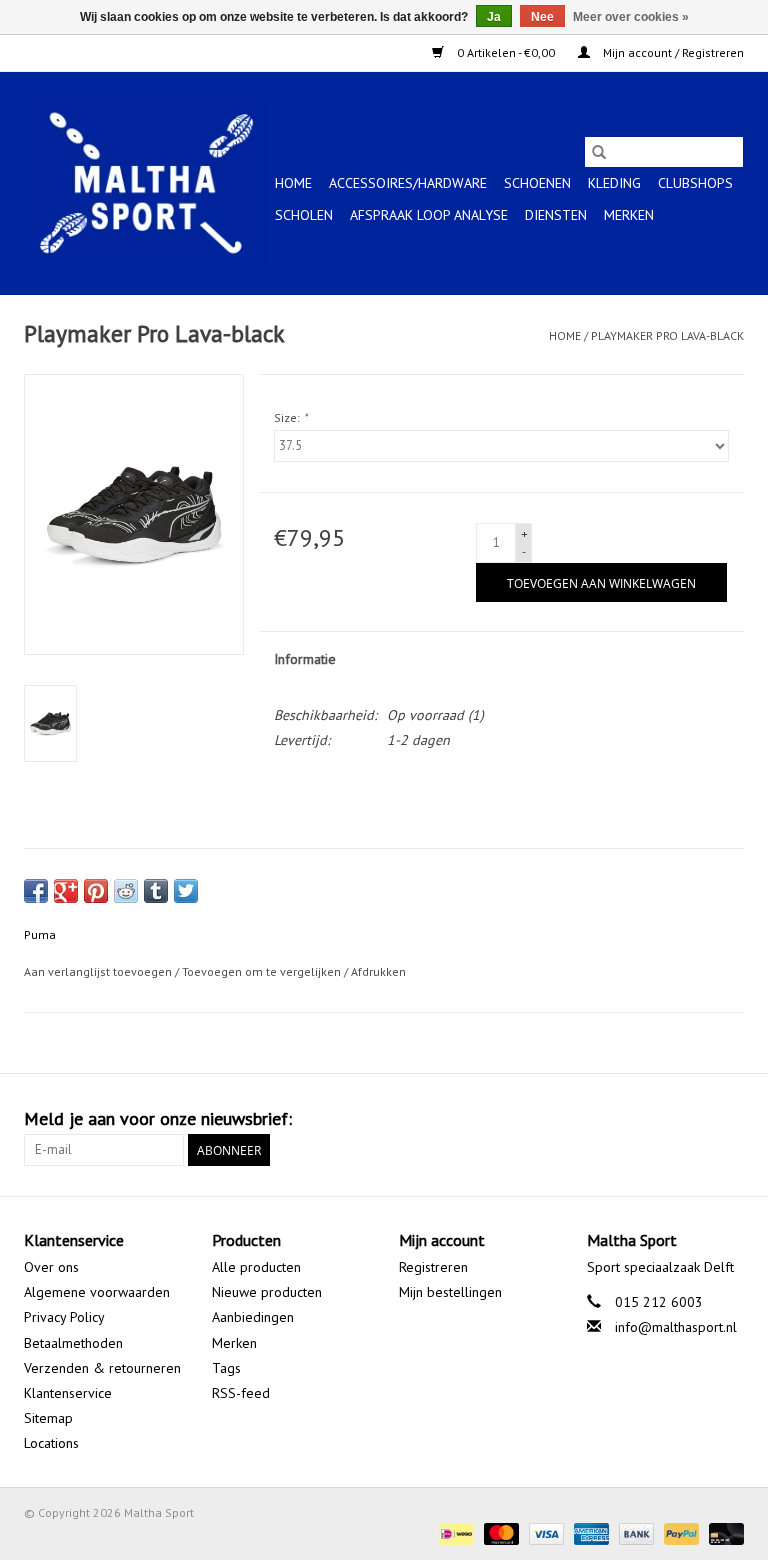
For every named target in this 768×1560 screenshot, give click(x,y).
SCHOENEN (537, 183)
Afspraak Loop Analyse (429, 215)
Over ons (51, 1267)
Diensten (556, 215)
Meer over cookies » (631, 17)
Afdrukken (378, 971)
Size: (290, 417)
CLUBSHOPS (695, 183)
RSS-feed (241, 1393)
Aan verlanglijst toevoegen (99, 971)
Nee (542, 17)
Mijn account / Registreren (672, 52)
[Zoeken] (599, 152)
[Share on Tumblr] (156, 891)
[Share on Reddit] (126, 891)
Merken (629, 215)
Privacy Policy (64, 1317)
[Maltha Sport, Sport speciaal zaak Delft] (146, 183)
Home (293, 183)
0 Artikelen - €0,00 (506, 52)
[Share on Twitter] (186, 891)
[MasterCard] (499, 1532)
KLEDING (614, 183)
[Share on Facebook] (36, 891)
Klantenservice (68, 1393)
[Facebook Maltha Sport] (656, 1119)
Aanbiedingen (253, 1317)
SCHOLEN (304, 215)
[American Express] (589, 1532)
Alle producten (256, 1267)
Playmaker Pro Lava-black (667, 335)
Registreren (433, 1267)
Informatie (305, 659)
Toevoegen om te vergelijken (263, 971)
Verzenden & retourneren (102, 1368)
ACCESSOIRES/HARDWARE (408, 183)
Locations (51, 1443)
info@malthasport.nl (676, 1327)
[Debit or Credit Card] (723, 1532)
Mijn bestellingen (450, 1292)
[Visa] (544, 1532)
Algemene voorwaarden (97, 1292)
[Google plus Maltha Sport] (692, 1119)
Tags (226, 1368)
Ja (494, 17)
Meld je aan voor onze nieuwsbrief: (158, 1118)
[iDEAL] (454, 1532)
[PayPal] (679, 1532)
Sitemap (48, 1418)
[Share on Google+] (66, 891)
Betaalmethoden (73, 1343)
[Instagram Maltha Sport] (728, 1119)
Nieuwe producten (267, 1292)
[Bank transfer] (634, 1532)
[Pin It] (96, 891)
